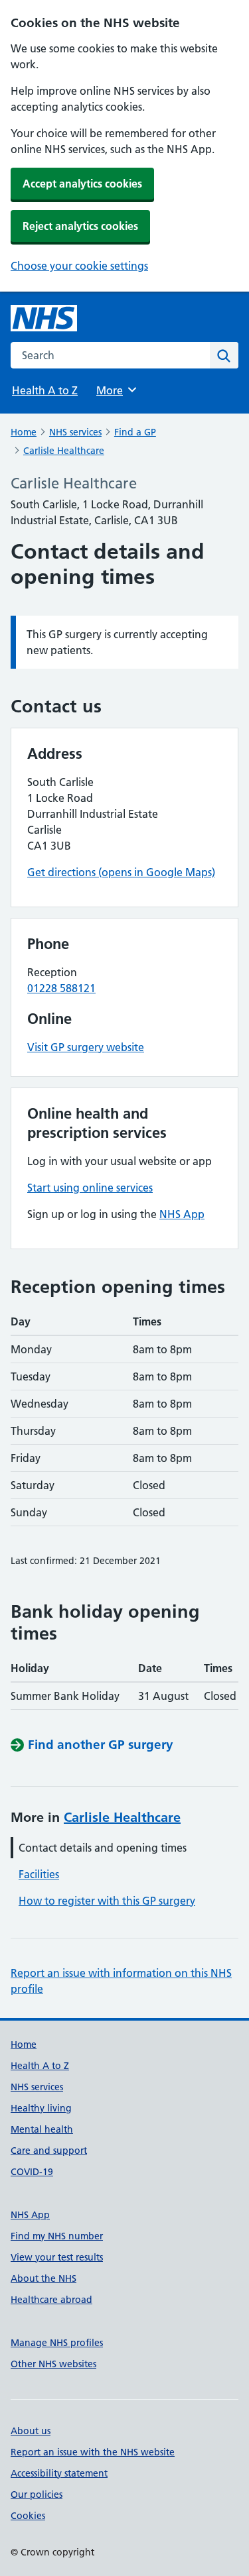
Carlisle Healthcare (64, 451)
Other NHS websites (53, 2364)
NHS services (75, 432)
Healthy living (41, 2108)
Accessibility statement (59, 2473)
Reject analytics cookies (80, 226)
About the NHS (43, 2278)
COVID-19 (32, 2172)
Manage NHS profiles (57, 2343)
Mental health (42, 2129)
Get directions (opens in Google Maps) (121, 872)
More (116, 390)
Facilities (39, 1874)
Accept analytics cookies (82, 184)
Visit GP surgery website (86, 1047)
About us (31, 2431)
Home (24, 432)
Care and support (49, 2151)
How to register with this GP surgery (107, 1901)
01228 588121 (61, 988)
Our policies (37, 2494)
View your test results (57, 2257)
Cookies (28, 2516)
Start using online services (90, 1188)
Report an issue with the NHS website (93, 2452)
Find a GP (135, 432)
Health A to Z (45, 390)
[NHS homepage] (44, 318)
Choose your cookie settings (79, 266)
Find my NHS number (57, 2236)
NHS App (182, 1214)
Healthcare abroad (51, 2300)
